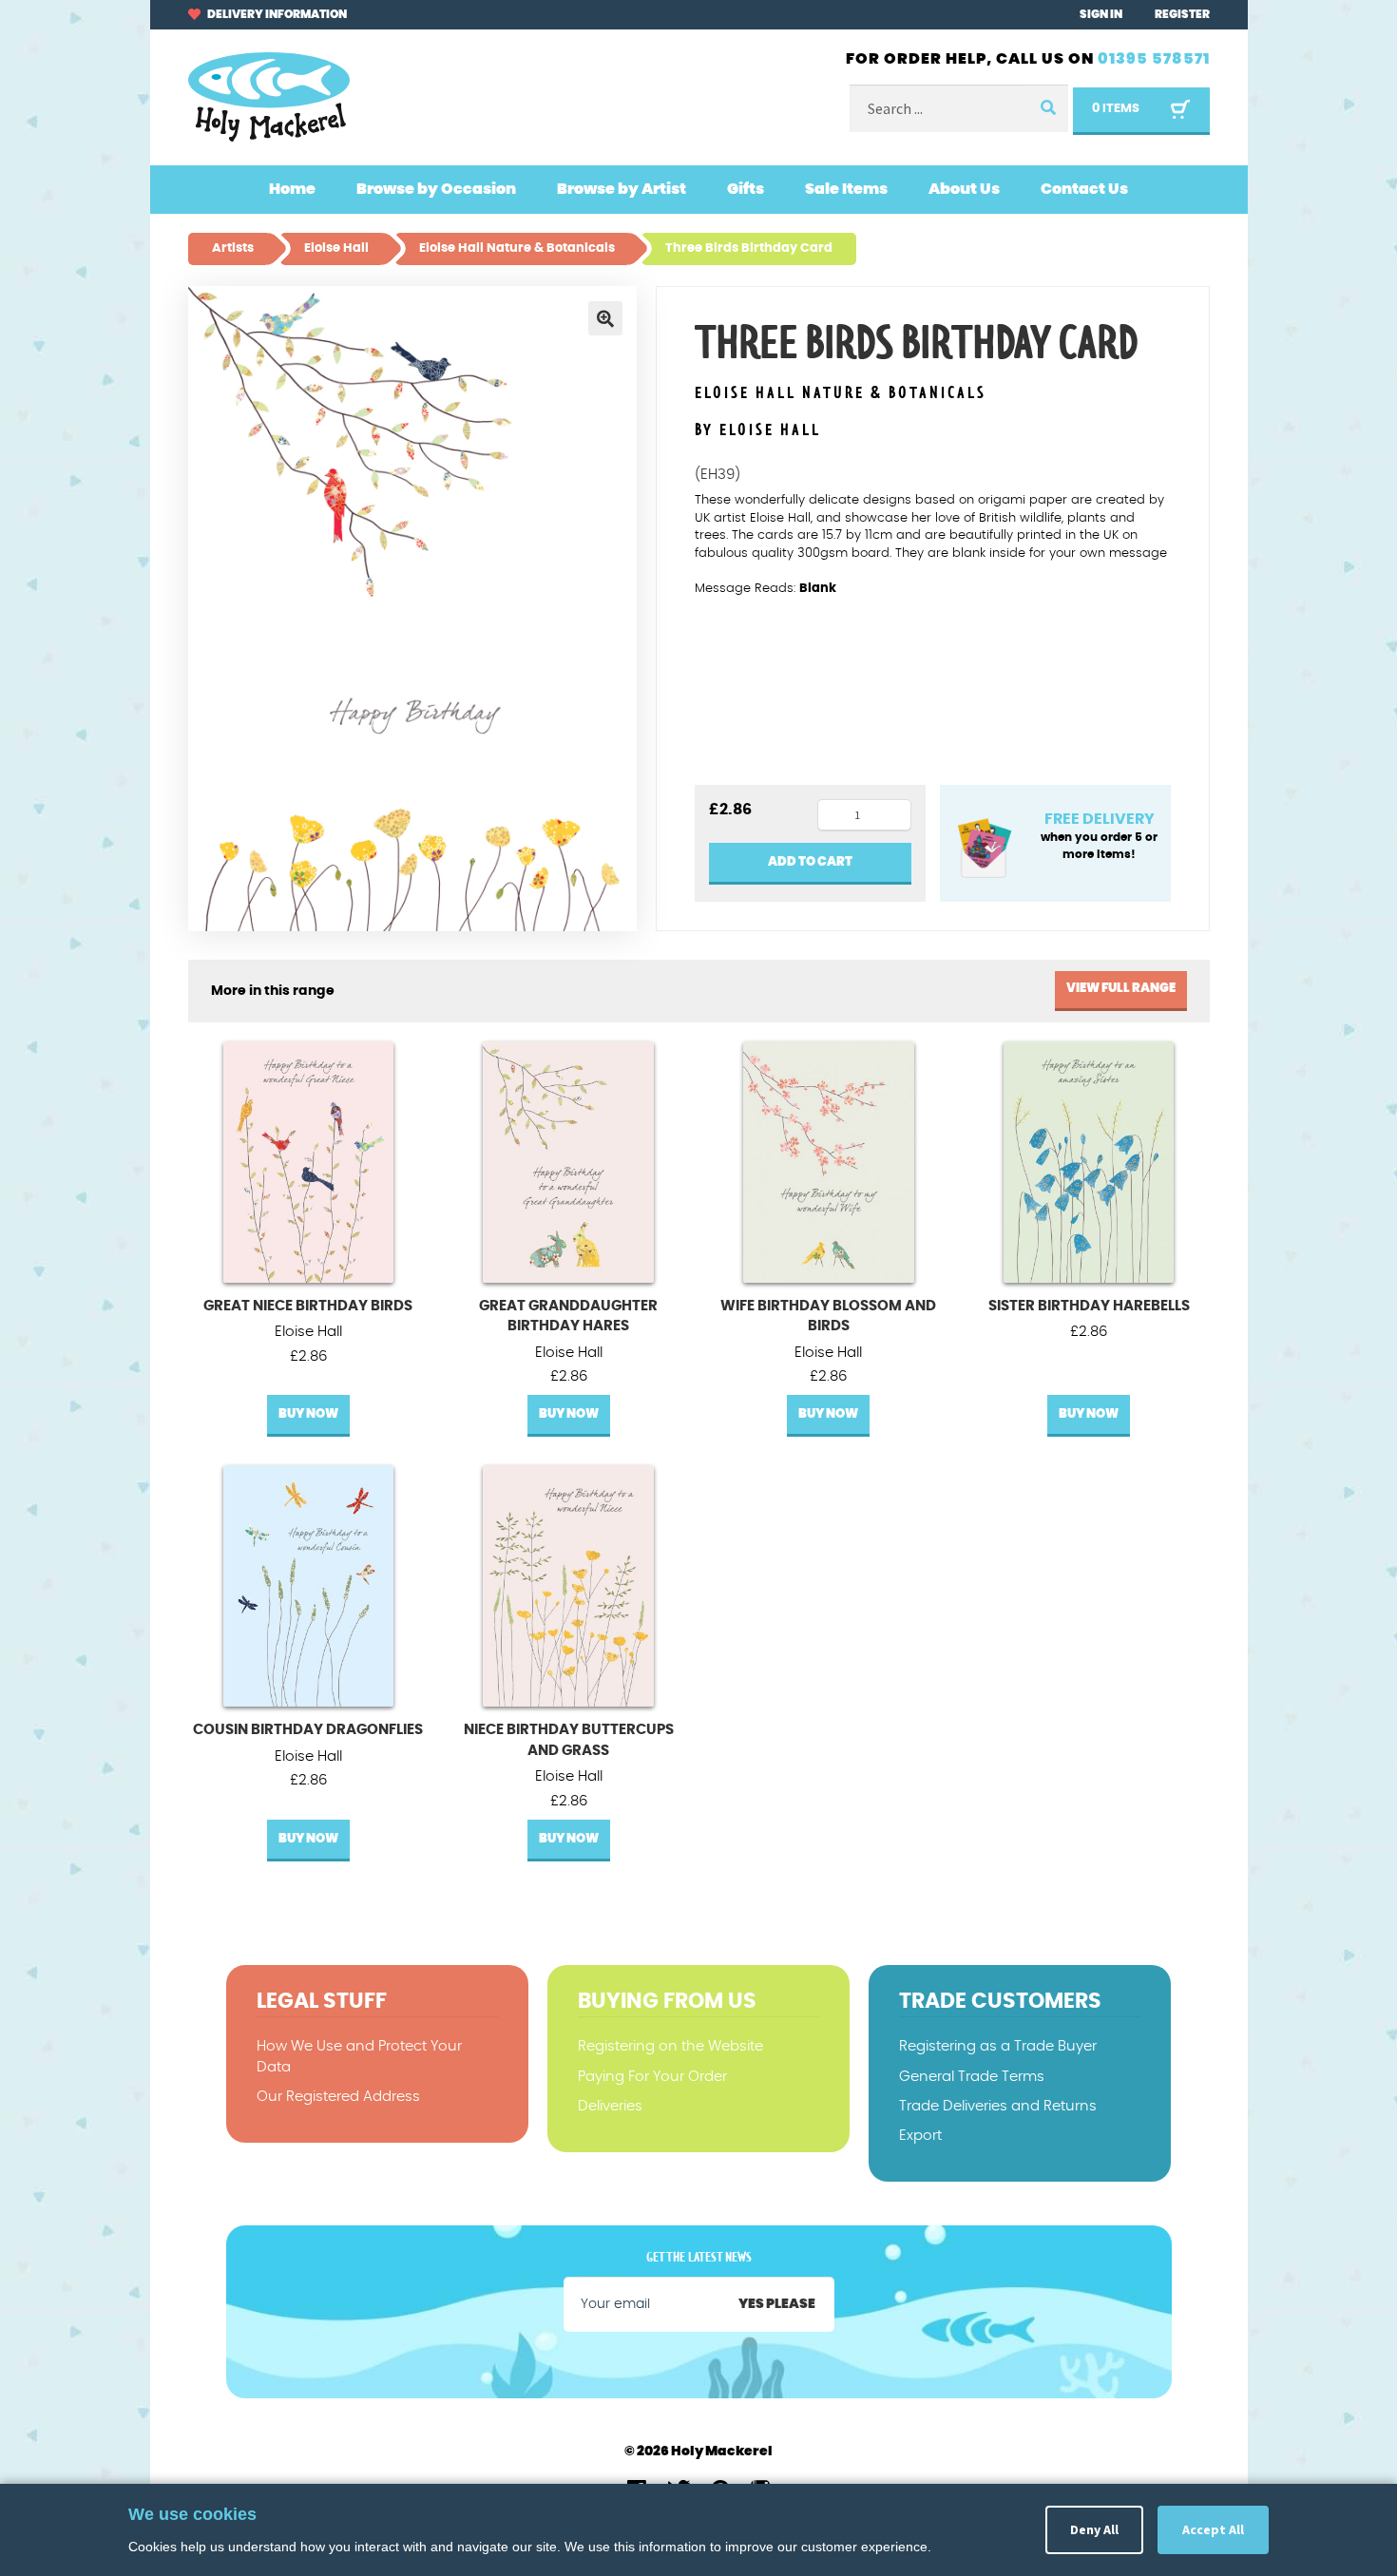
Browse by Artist (622, 189)
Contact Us (1084, 189)
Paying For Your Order (652, 2077)
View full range (1121, 989)
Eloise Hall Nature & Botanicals (841, 394)
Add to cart (810, 862)
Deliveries (610, 2106)
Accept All (1213, 2529)
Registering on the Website (670, 2046)
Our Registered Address (338, 2097)
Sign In (1101, 14)
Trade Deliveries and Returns (998, 2106)
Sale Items (846, 189)
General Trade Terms (972, 2077)
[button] (605, 318)
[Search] (1047, 109)
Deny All (1094, 2529)
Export (920, 2136)
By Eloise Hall (758, 430)
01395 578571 (1154, 59)
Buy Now (308, 1414)
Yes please (777, 2304)
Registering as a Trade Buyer (998, 2046)
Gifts (746, 189)
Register (1182, 14)
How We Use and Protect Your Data (359, 2056)
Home (292, 189)
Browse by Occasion (436, 189)
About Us (964, 189)
